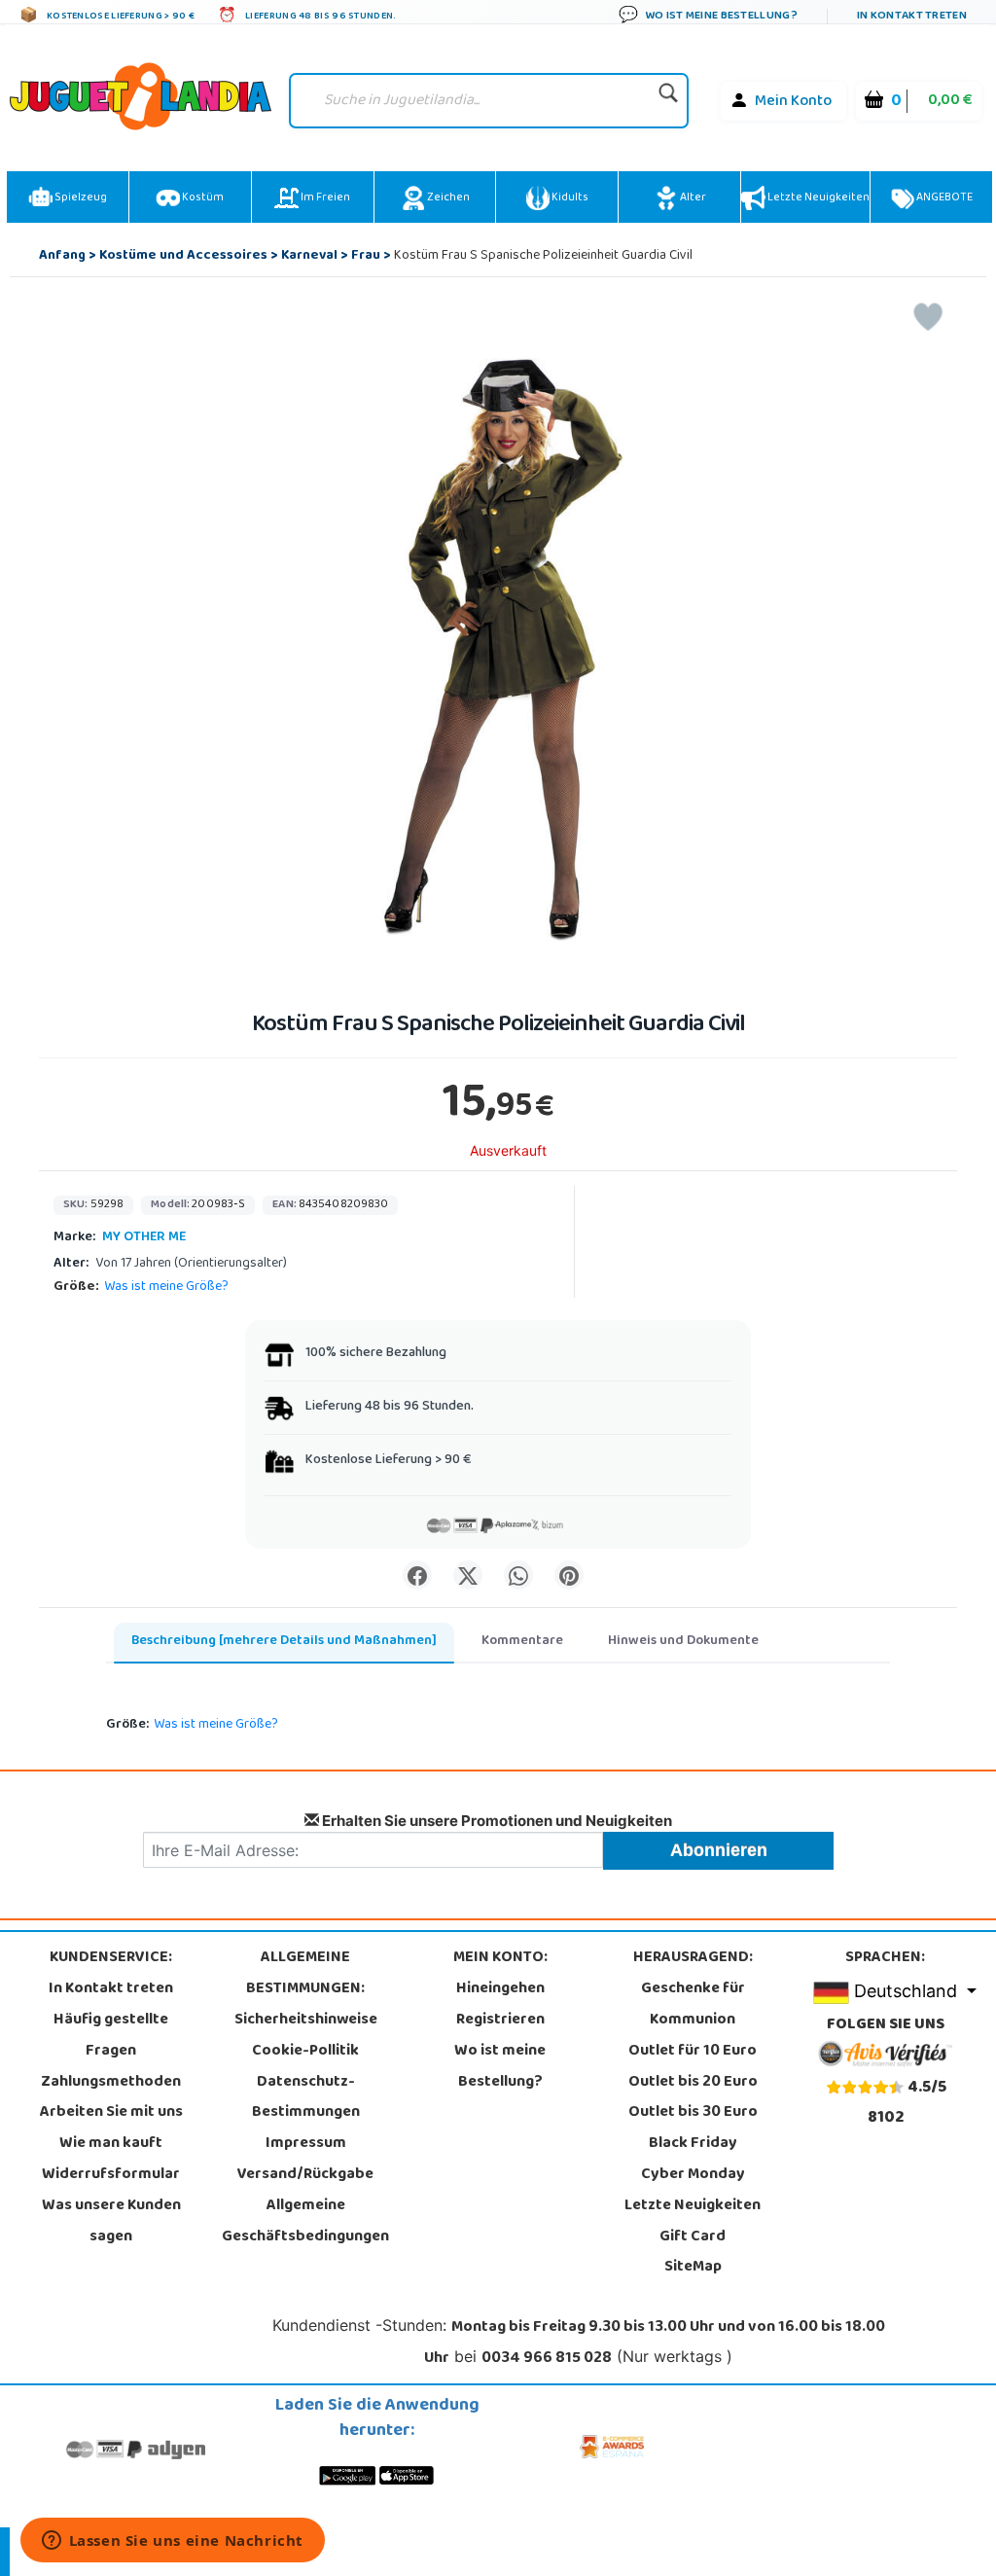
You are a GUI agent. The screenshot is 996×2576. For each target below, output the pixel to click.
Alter (692, 198)
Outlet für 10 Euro (693, 2052)
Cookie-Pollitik (305, 2052)
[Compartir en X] (468, 1575)
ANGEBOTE (943, 198)
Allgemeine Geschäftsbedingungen (305, 2222)
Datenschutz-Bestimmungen (306, 2098)
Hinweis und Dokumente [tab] (683, 1642)
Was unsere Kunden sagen (111, 2222)
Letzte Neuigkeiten (818, 198)
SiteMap (693, 2268)
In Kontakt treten (111, 1989)
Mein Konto (793, 102)
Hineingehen (500, 1989)
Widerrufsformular (111, 2175)
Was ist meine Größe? (166, 1288)
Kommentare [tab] (522, 1642)
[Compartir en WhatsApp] (518, 1575)
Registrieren (500, 2021)
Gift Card (693, 2237)
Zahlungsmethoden (111, 2083)
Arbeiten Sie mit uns (111, 2113)
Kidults (569, 198)
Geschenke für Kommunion (693, 2005)
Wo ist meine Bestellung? (500, 2067)
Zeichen (447, 198)
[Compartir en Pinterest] (569, 1575)
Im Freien (324, 198)
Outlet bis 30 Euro (693, 2113)
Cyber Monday (693, 2175)
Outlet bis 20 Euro (693, 2083)
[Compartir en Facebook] (417, 1575)
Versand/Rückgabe (305, 2175)
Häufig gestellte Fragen (111, 2036)
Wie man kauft (111, 2144)
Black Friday (693, 2144)
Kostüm (202, 198)
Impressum (306, 2144)
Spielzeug (80, 198)
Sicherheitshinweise (306, 2021)
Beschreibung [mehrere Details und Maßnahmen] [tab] (284, 1642)
